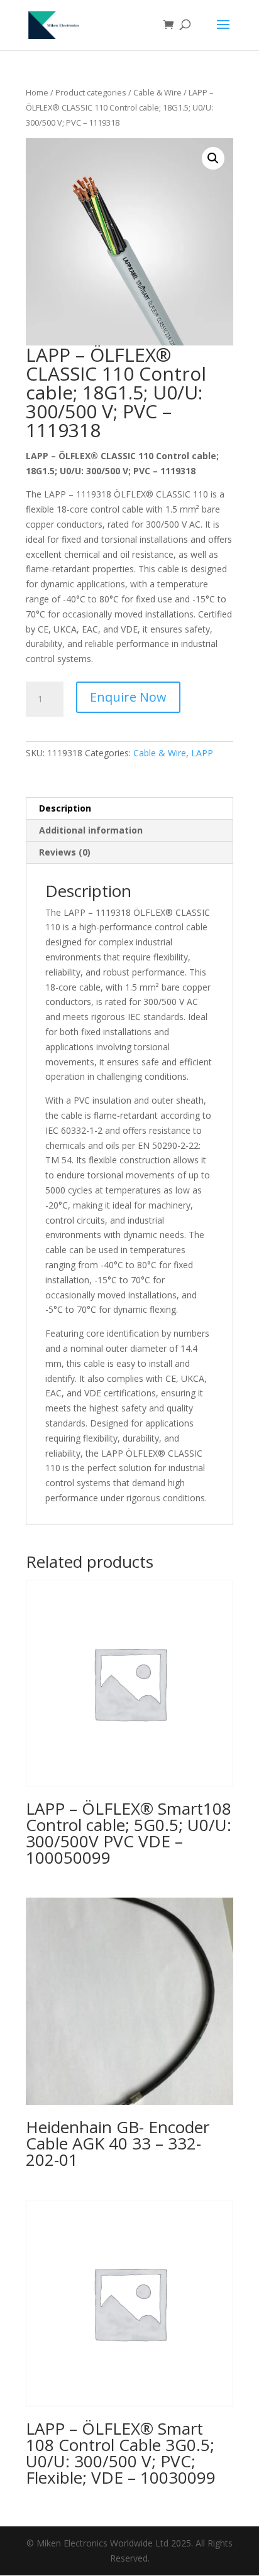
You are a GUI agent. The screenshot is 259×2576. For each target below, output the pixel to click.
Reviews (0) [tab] (65, 852)
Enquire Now (128, 697)
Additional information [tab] (91, 830)
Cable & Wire (157, 92)
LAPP (202, 753)
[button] (213, 158)
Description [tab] (65, 808)
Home (37, 92)
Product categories (91, 92)
